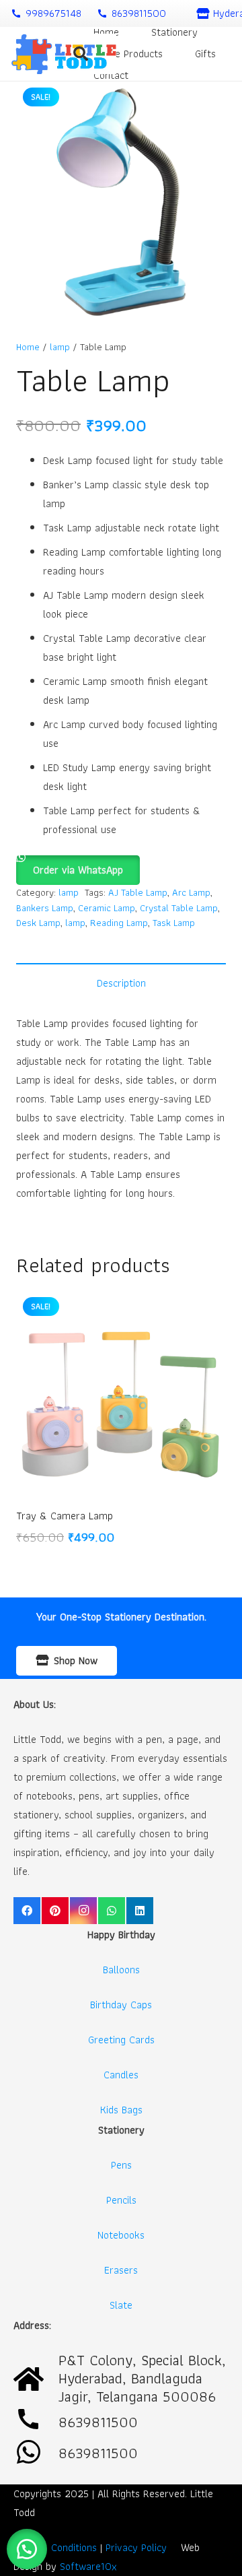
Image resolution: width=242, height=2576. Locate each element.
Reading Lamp (119, 922)
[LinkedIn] (140, 1911)
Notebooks (121, 2235)
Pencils (121, 2200)
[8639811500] (36, 2453)
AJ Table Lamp (138, 892)
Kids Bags (121, 2110)
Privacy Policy (136, 2547)
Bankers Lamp (45, 907)
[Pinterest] (55, 1911)
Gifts (205, 54)
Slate (121, 2305)
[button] (78, 864)
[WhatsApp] (112, 1911)
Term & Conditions (55, 2547)
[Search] (81, 54)
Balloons (121, 1970)
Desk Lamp (38, 922)
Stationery (174, 32)
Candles (121, 2075)
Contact (111, 75)
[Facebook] (27, 1911)
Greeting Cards (121, 2040)
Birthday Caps (121, 2005)
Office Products (128, 54)
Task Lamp (174, 922)
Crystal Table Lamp (179, 907)
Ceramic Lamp (107, 907)
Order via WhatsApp (78, 870)
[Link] (64, 54)
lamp (60, 346)
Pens (121, 2165)
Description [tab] (121, 983)
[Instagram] (83, 1911)
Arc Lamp (191, 892)
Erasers (121, 2270)
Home (106, 32)
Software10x (88, 2566)
